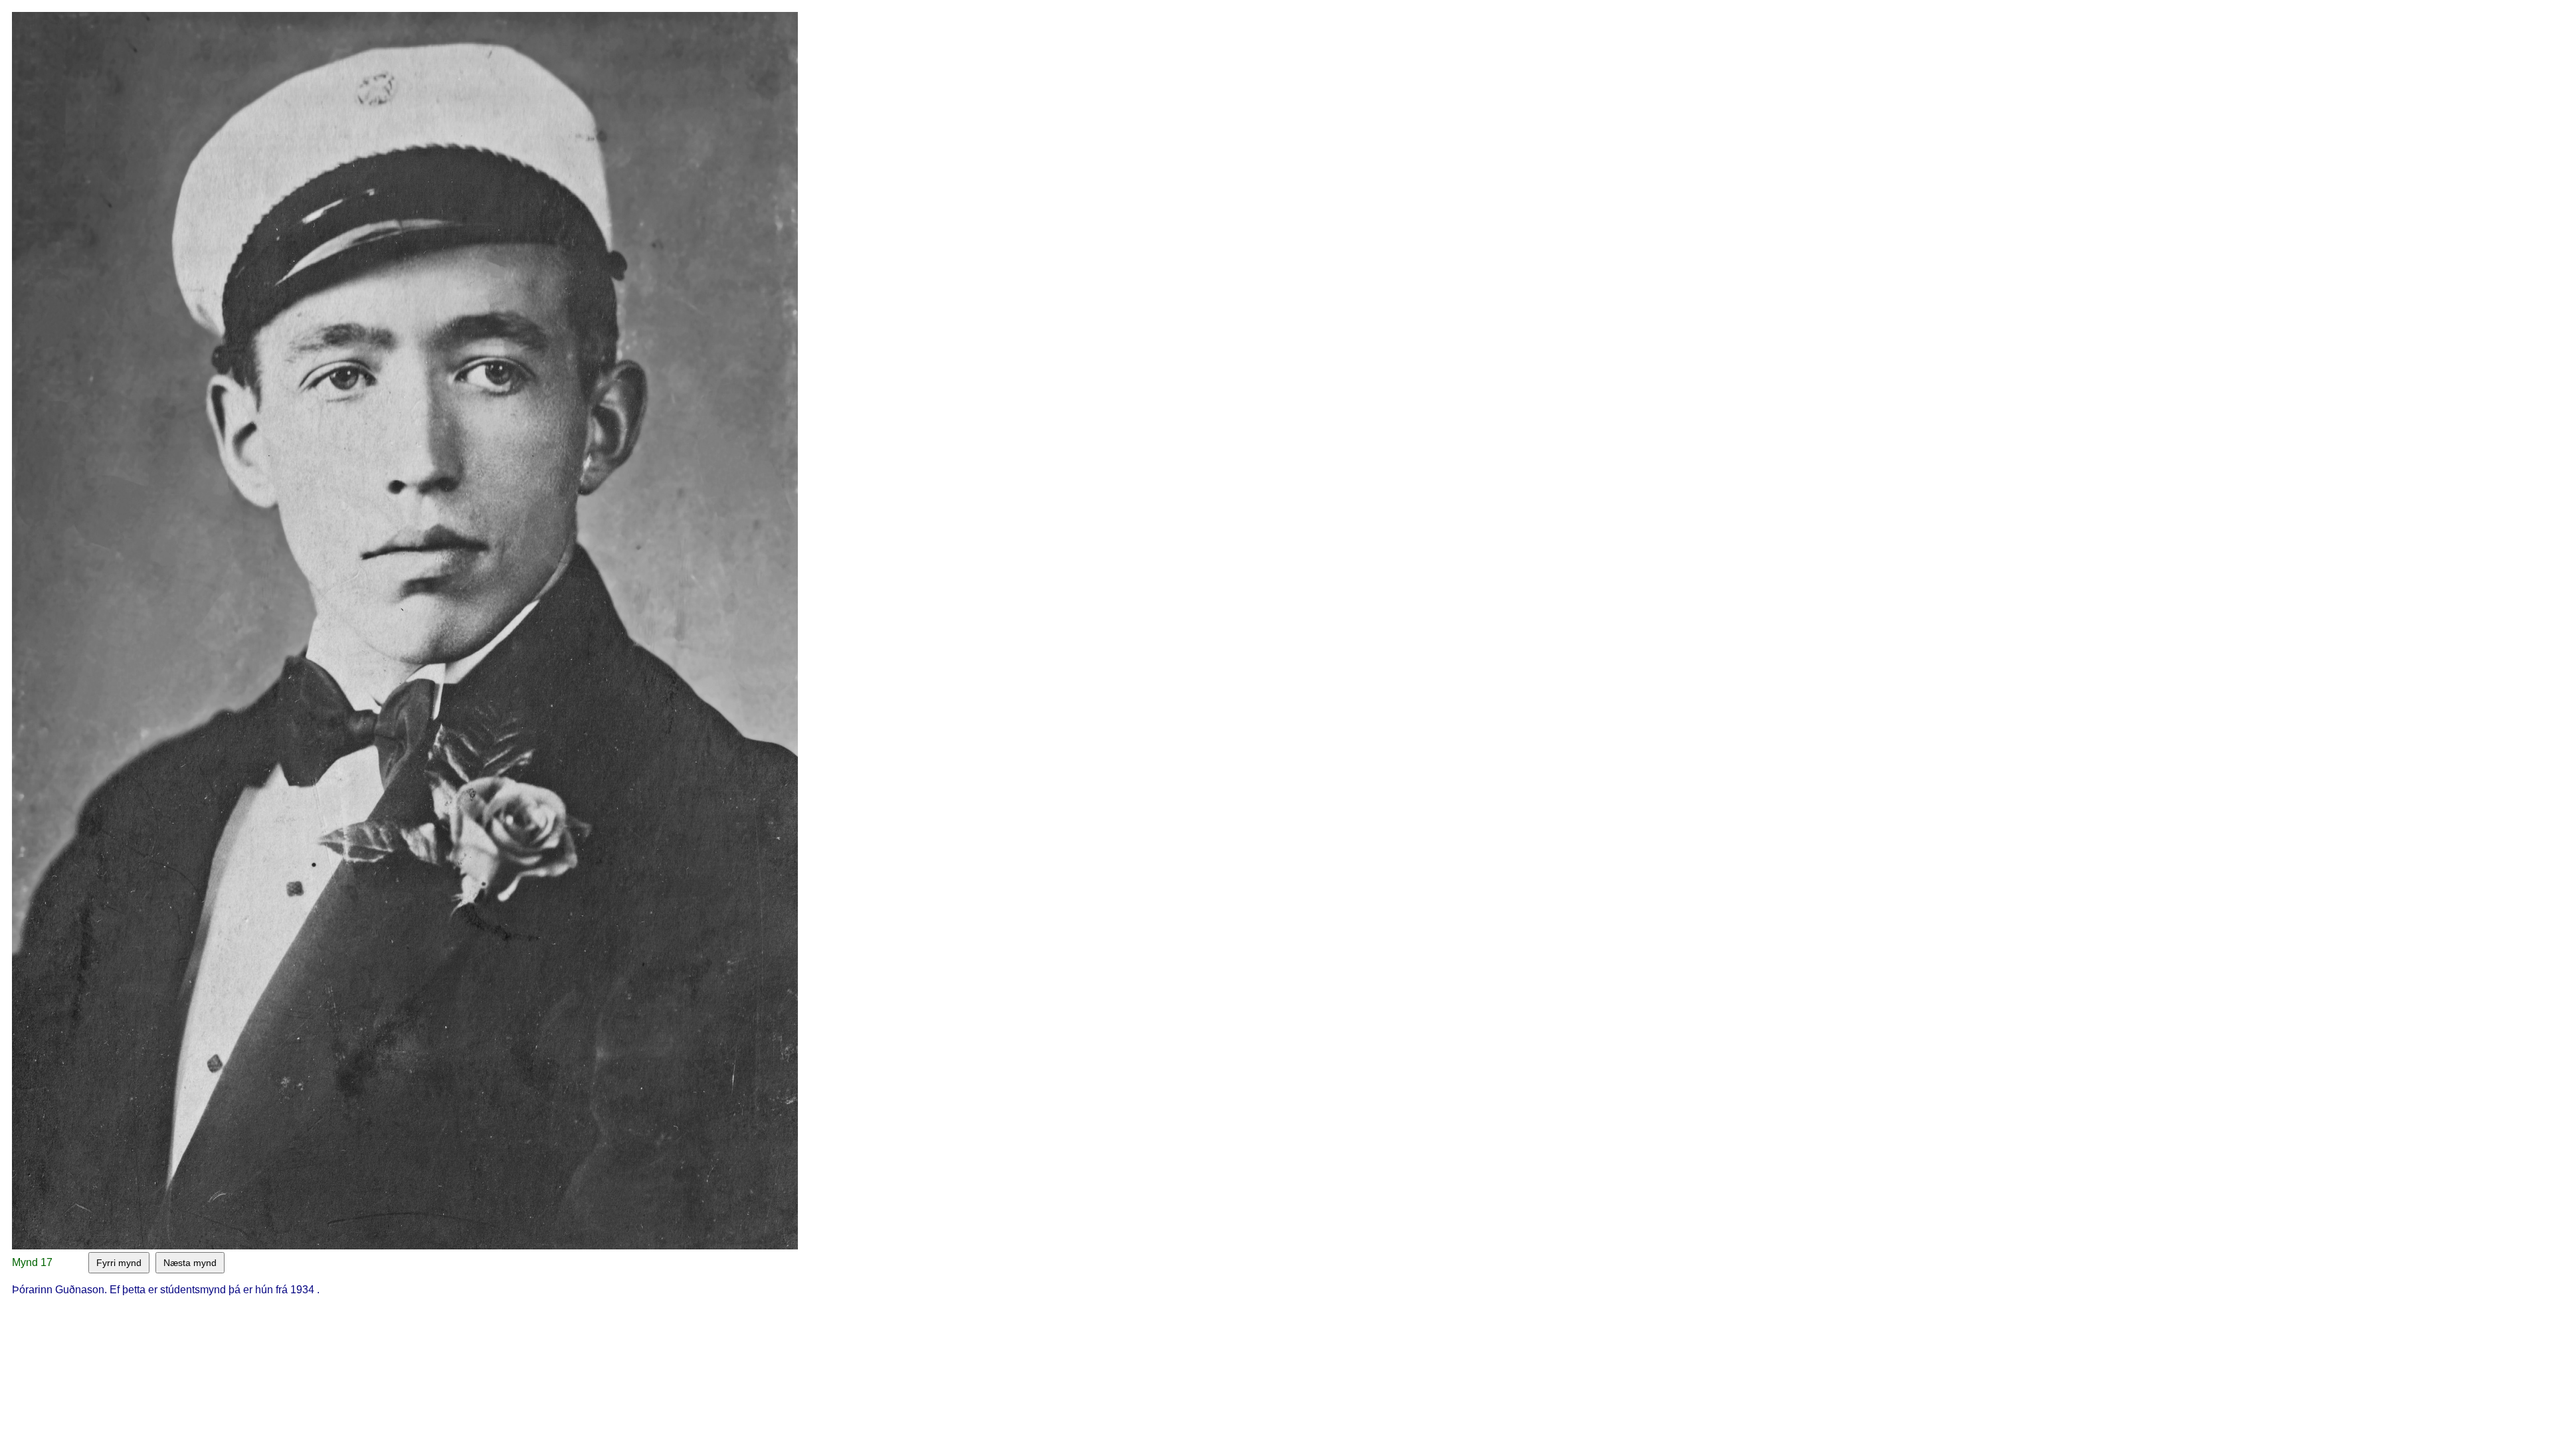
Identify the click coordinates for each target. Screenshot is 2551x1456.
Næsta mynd (190, 1263)
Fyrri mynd (119, 1263)
